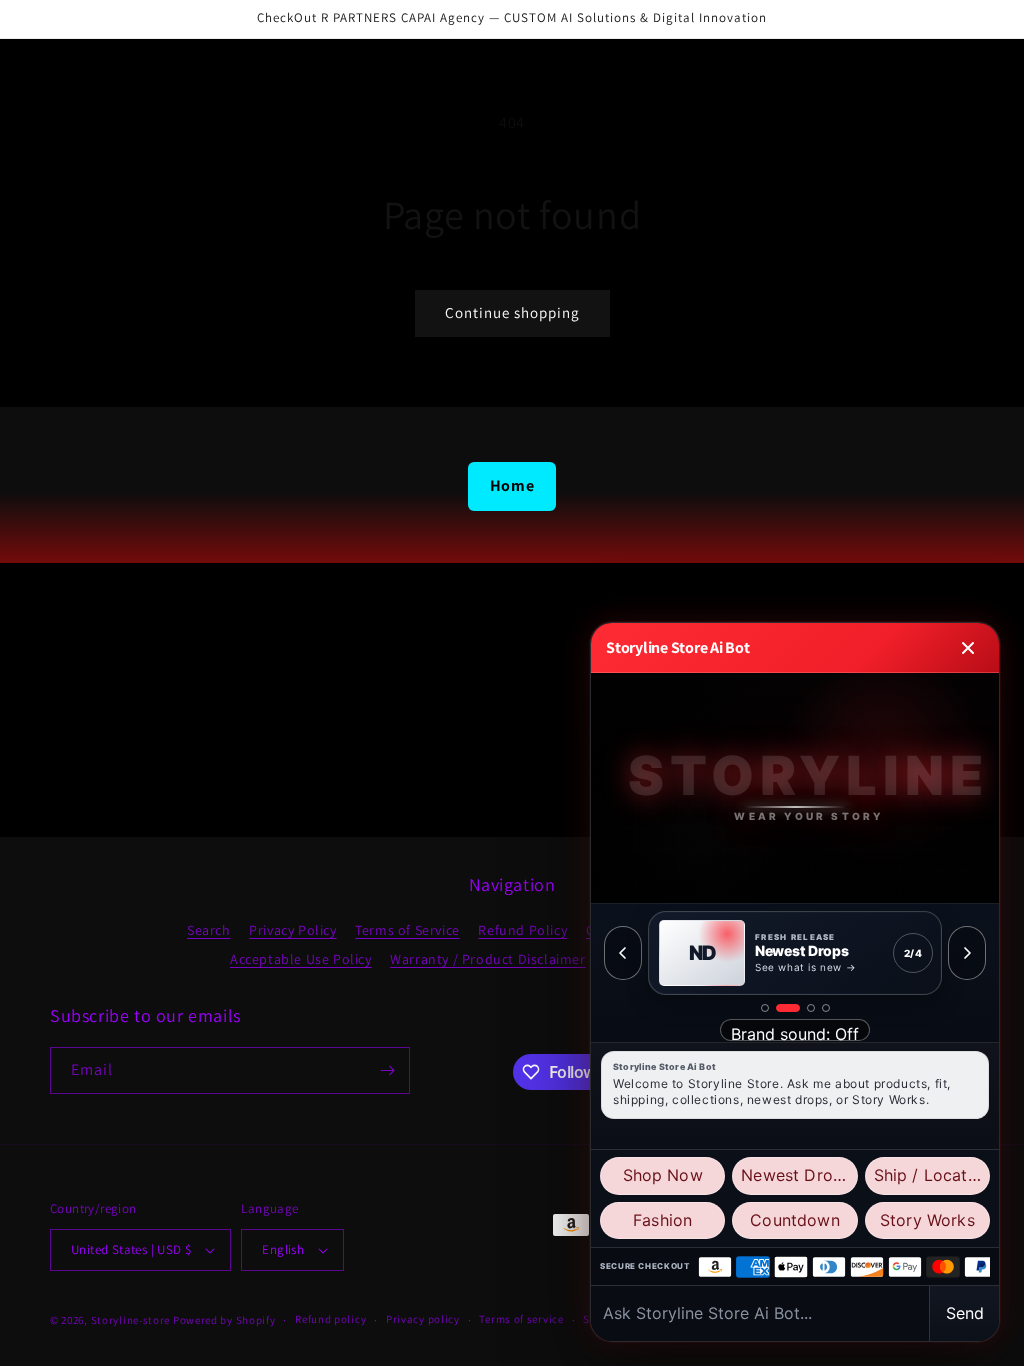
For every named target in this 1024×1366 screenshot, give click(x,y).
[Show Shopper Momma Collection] (765, 1008)
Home (512, 485)
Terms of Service (407, 930)
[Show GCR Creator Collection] (826, 1008)
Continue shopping (512, 312)
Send (965, 1313)
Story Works (927, 1220)
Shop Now (663, 1175)
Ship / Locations (932, 1175)
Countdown (794, 1220)
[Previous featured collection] (623, 953)
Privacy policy (423, 1319)
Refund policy (330, 1319)
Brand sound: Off (795, 1032)
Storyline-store (131, 1320)
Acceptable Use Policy (301, 959)
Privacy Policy (292, 930)
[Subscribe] (387, 1070)
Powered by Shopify (224, 1320)
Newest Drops (796, 1175)
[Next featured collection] (967, 953)
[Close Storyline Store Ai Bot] (968, 648)
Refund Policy (522, 930)
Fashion (662, 1220)
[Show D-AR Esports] (811, 1008)
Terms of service (521, 1319)
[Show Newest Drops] (788, 1008)
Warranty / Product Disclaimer (487, 959)
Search (209, 930)
